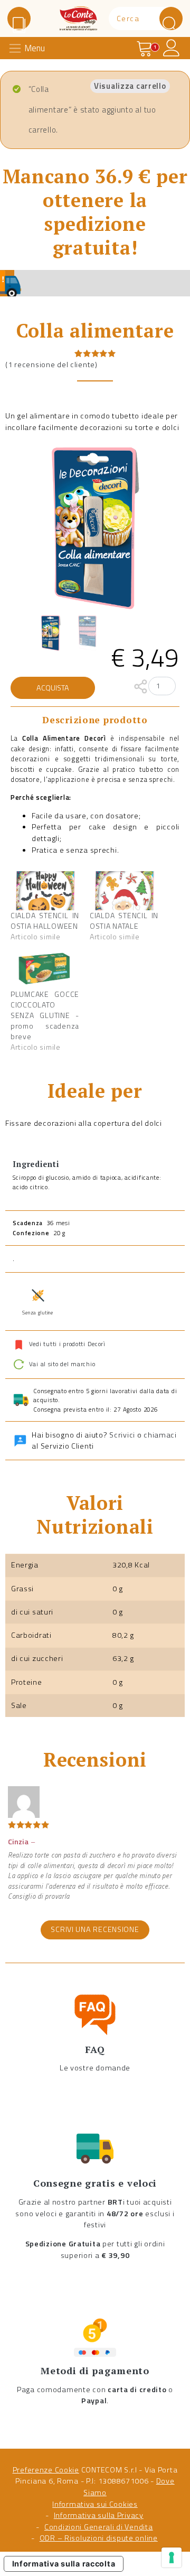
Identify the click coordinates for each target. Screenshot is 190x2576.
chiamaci (160, 1435)
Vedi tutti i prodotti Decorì (67, 1344)
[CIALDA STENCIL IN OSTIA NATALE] (124, 891)
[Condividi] (141, 686)
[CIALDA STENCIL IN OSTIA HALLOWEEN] (45, 891)
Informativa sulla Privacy (99, 2515)
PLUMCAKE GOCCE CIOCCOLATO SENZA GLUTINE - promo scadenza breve (45, 1015)
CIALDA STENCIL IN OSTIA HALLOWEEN (45, 921)
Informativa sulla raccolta (64, 2564)
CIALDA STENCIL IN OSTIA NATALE (124, 921)
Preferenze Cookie (46, 2470)
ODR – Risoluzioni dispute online (99, 2538)
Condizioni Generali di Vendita (99, 2527)
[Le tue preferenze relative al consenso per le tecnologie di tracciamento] (172, 2558)
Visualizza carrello (130, 86)
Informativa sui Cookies (95, 2504)
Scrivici (122, 1435)
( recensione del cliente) (51, 365)
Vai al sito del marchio (61, 1364)
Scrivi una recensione (95, 1929)
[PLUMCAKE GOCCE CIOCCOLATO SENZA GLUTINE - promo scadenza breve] (45, 969)
